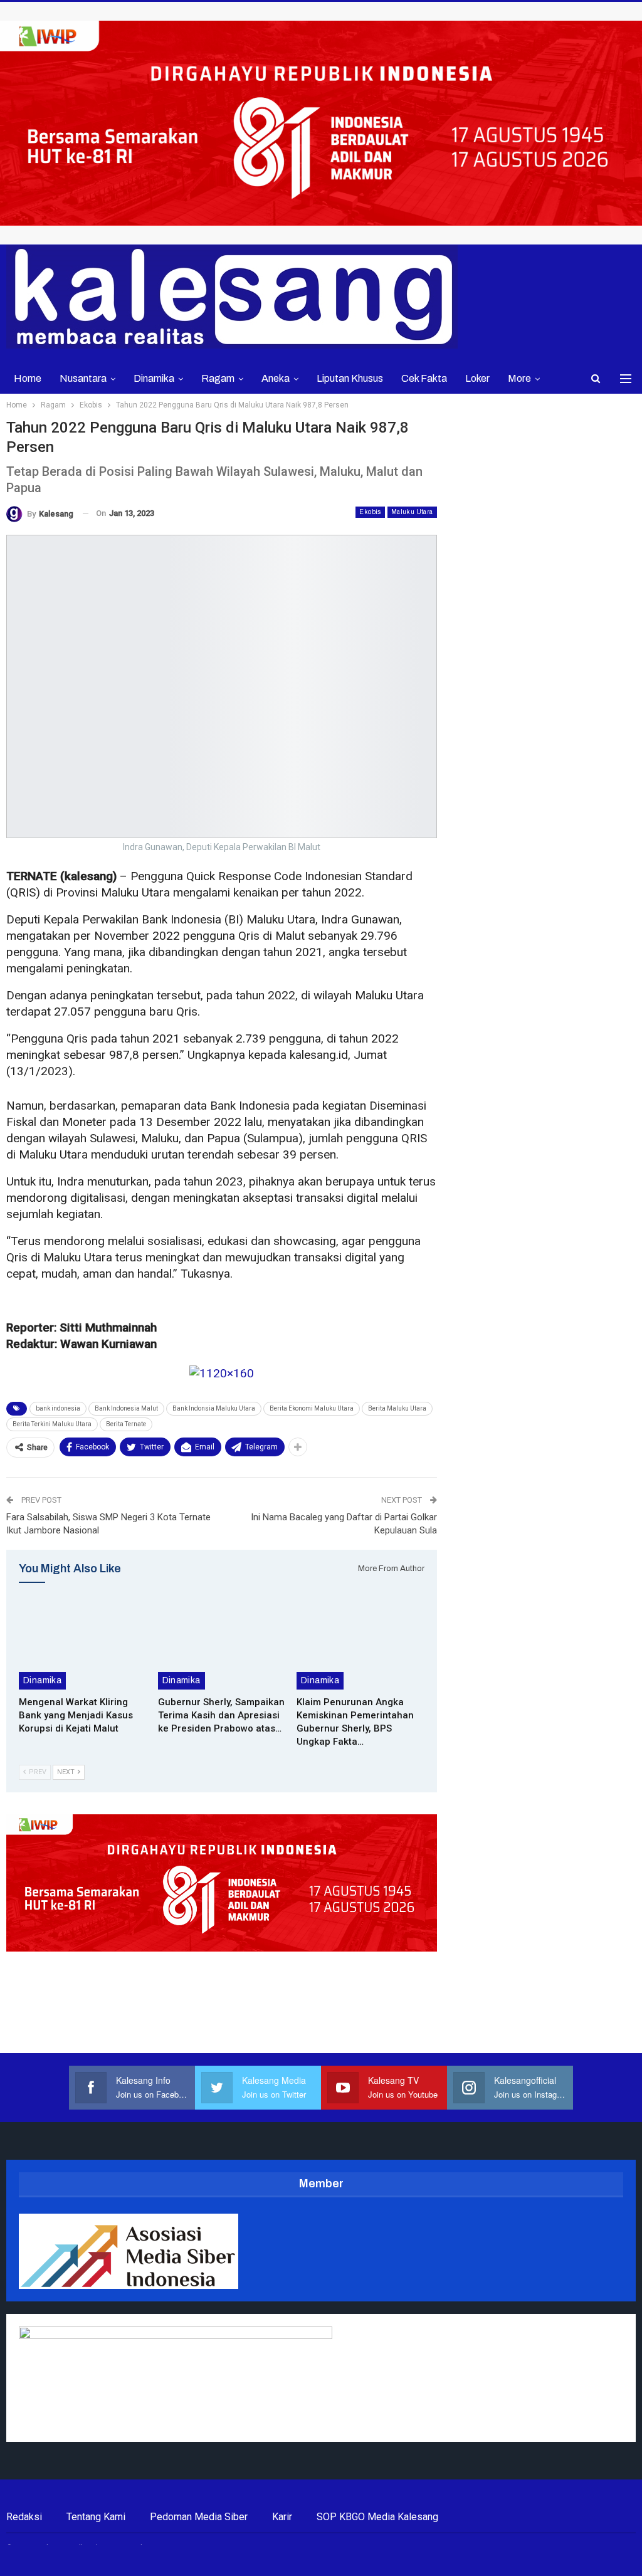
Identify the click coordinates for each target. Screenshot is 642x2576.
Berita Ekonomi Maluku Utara (312, 1408)
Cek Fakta (424, 378)
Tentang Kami (96, 2517)
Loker (477, 378)
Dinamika (154, 378)
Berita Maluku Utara (397, 1408)
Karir (282, 2517)
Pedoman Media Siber (199, 2517)
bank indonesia (58, 1408)
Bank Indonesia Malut (126, 1408)
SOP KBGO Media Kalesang (377, 2517)
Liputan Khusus (350, 378)
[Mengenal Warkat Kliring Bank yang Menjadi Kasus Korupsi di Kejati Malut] (83, 1644)
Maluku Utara (412, 512)
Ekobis (370, 512)
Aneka (276, 378)
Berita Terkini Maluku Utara (52, 1424)
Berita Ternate (126, 1424)
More (519, 378)
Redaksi (24, 2517)
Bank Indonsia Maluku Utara (214, 1408)
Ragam (218, 378)
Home (28, 378)
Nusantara (83, 378)
